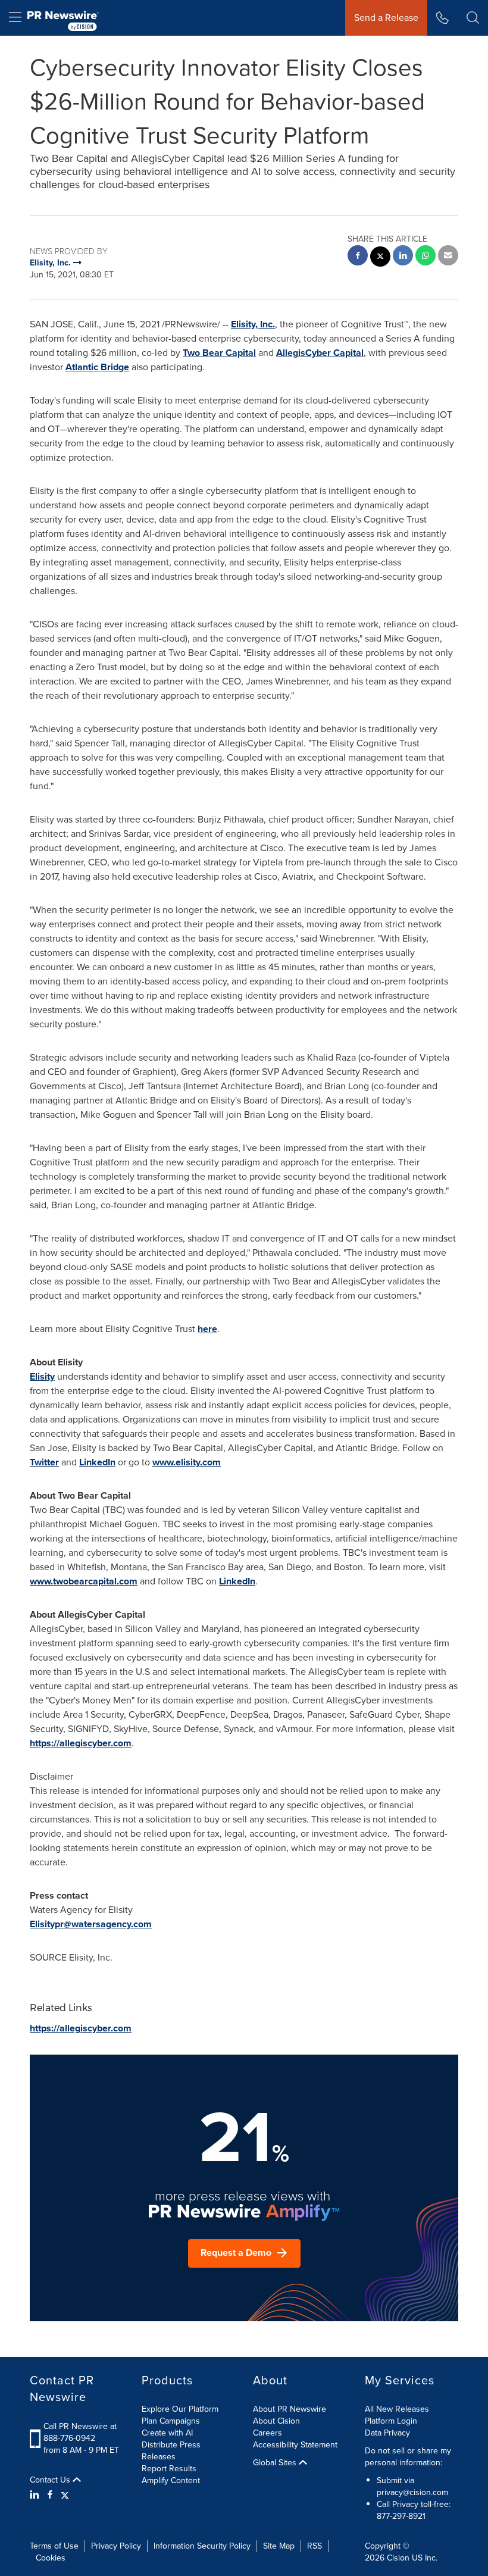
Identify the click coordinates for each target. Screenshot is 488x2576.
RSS (315, 2546)
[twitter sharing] (380, 258)
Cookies (51, 2558)
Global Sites (276, 2463)
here (207, 1329)
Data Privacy (387, 2433)
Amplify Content (171, 2480)
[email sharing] (448, 257)
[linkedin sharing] (403, 257)
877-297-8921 (401, 2516)
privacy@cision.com (412, 2492)
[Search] (473, 18)
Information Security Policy (202, 2546)
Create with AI (167, 2433)
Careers (268, 2433)
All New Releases (397, 2409)
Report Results (169, 2469)
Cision (398, 2558)
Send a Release (386, 18)
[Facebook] (50, 2495)
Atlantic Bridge (97, 367)
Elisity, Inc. (253, 324)
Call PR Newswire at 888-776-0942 (80, 2432)
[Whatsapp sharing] (426, 257)
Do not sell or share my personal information (408, 2457)
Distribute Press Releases (171, 2451)
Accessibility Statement (295, 2445)
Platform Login (391, 2421)
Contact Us (51, 2480)
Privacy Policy (116, 2546)
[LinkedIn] (36, 2495)
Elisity (42, 1376)
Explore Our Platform (180, 2409)
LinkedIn (97, 1462)
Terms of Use (54, 2546)
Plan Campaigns (171, 2421)
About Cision (276, 2421)
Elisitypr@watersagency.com (91, 1924)
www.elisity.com (187, 1462)
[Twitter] (65, 2495)
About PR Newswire (290, 2409)
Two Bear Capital (219, 353)
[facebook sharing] (358, 257)
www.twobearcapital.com (84, 1581)
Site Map (279, 2546)
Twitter (44, 1462)
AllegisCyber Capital (320, 353)
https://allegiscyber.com (81, 1743)
